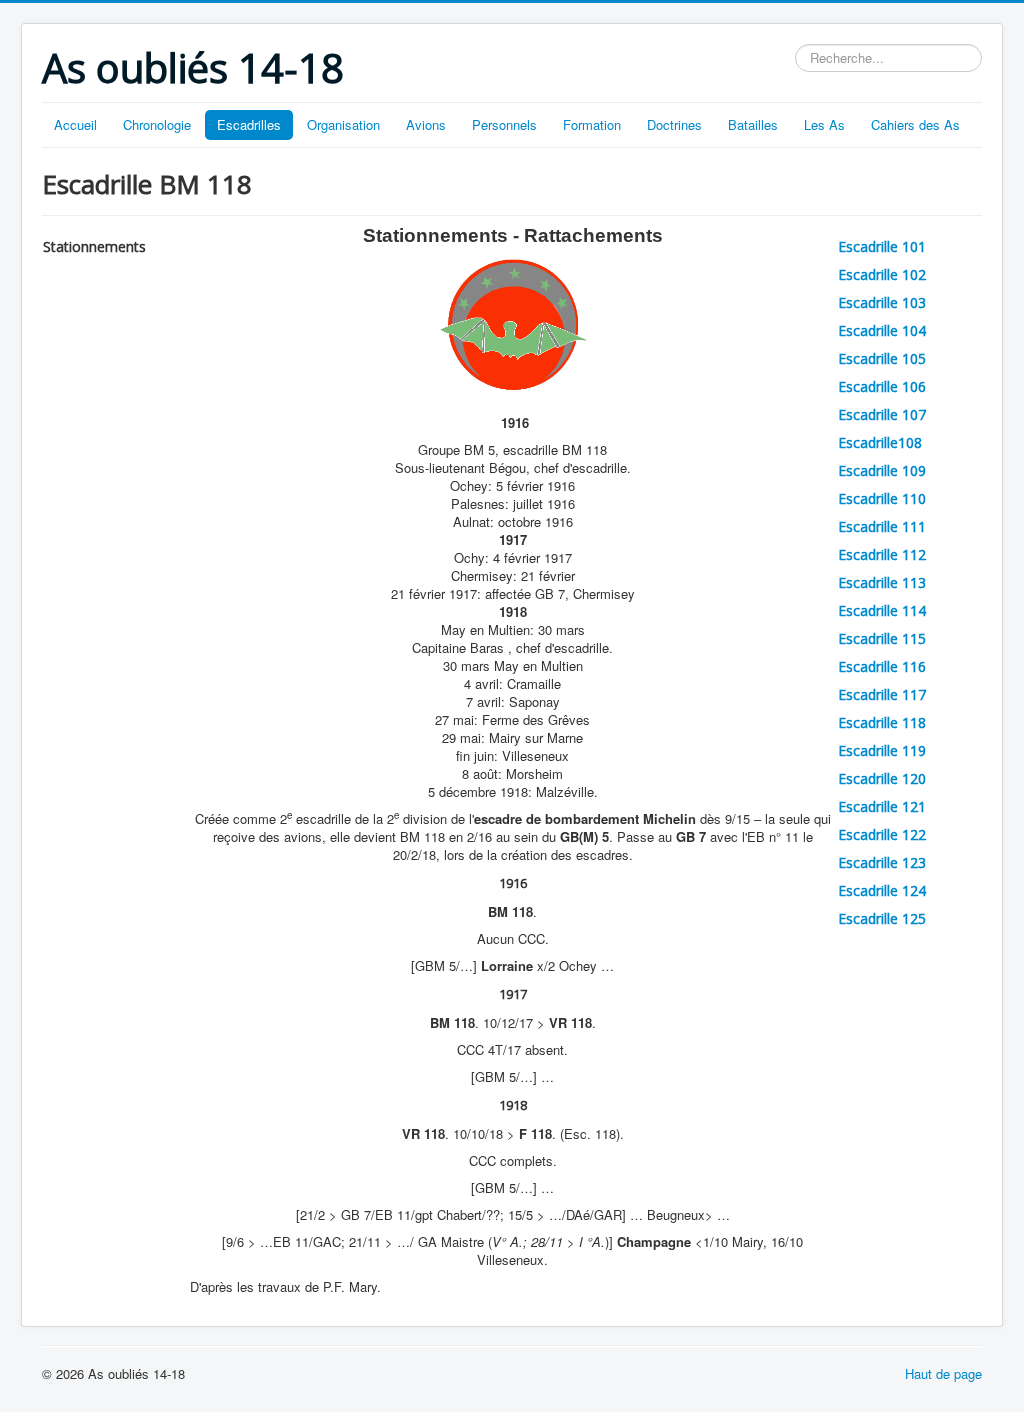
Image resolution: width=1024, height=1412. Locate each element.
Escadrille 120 (882, 778)
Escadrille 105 (882, 358)
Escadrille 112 (882, 554)
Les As (824, 124)
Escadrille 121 (882, 806)
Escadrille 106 (882, 386)
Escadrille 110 (882, 498)
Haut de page (943, 1373)
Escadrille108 (880, 442)
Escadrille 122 (882, 834)
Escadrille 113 (882, 582)
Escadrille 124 (882, 890)
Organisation (343, 124)
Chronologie (157, 124)
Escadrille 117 (882, 694)
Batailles (753, 124)
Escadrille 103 (882, 302)
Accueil (75, 124)
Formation (592, 124)
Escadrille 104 (882, 330)
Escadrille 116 (882, 666)
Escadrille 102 (882, 274)
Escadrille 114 (882, 610)
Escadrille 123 (882, 862)
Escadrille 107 (882, 414)
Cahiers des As (915, 124)
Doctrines (674, 124)
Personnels (504, 124)
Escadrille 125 (882, 918)
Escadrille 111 (882, 526)
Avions (426, 124)
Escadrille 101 (882, 246)
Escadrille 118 (882, 722)
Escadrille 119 (882, 750)
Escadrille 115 (882, 638)
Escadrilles (249, 124)
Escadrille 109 (882, 470)
